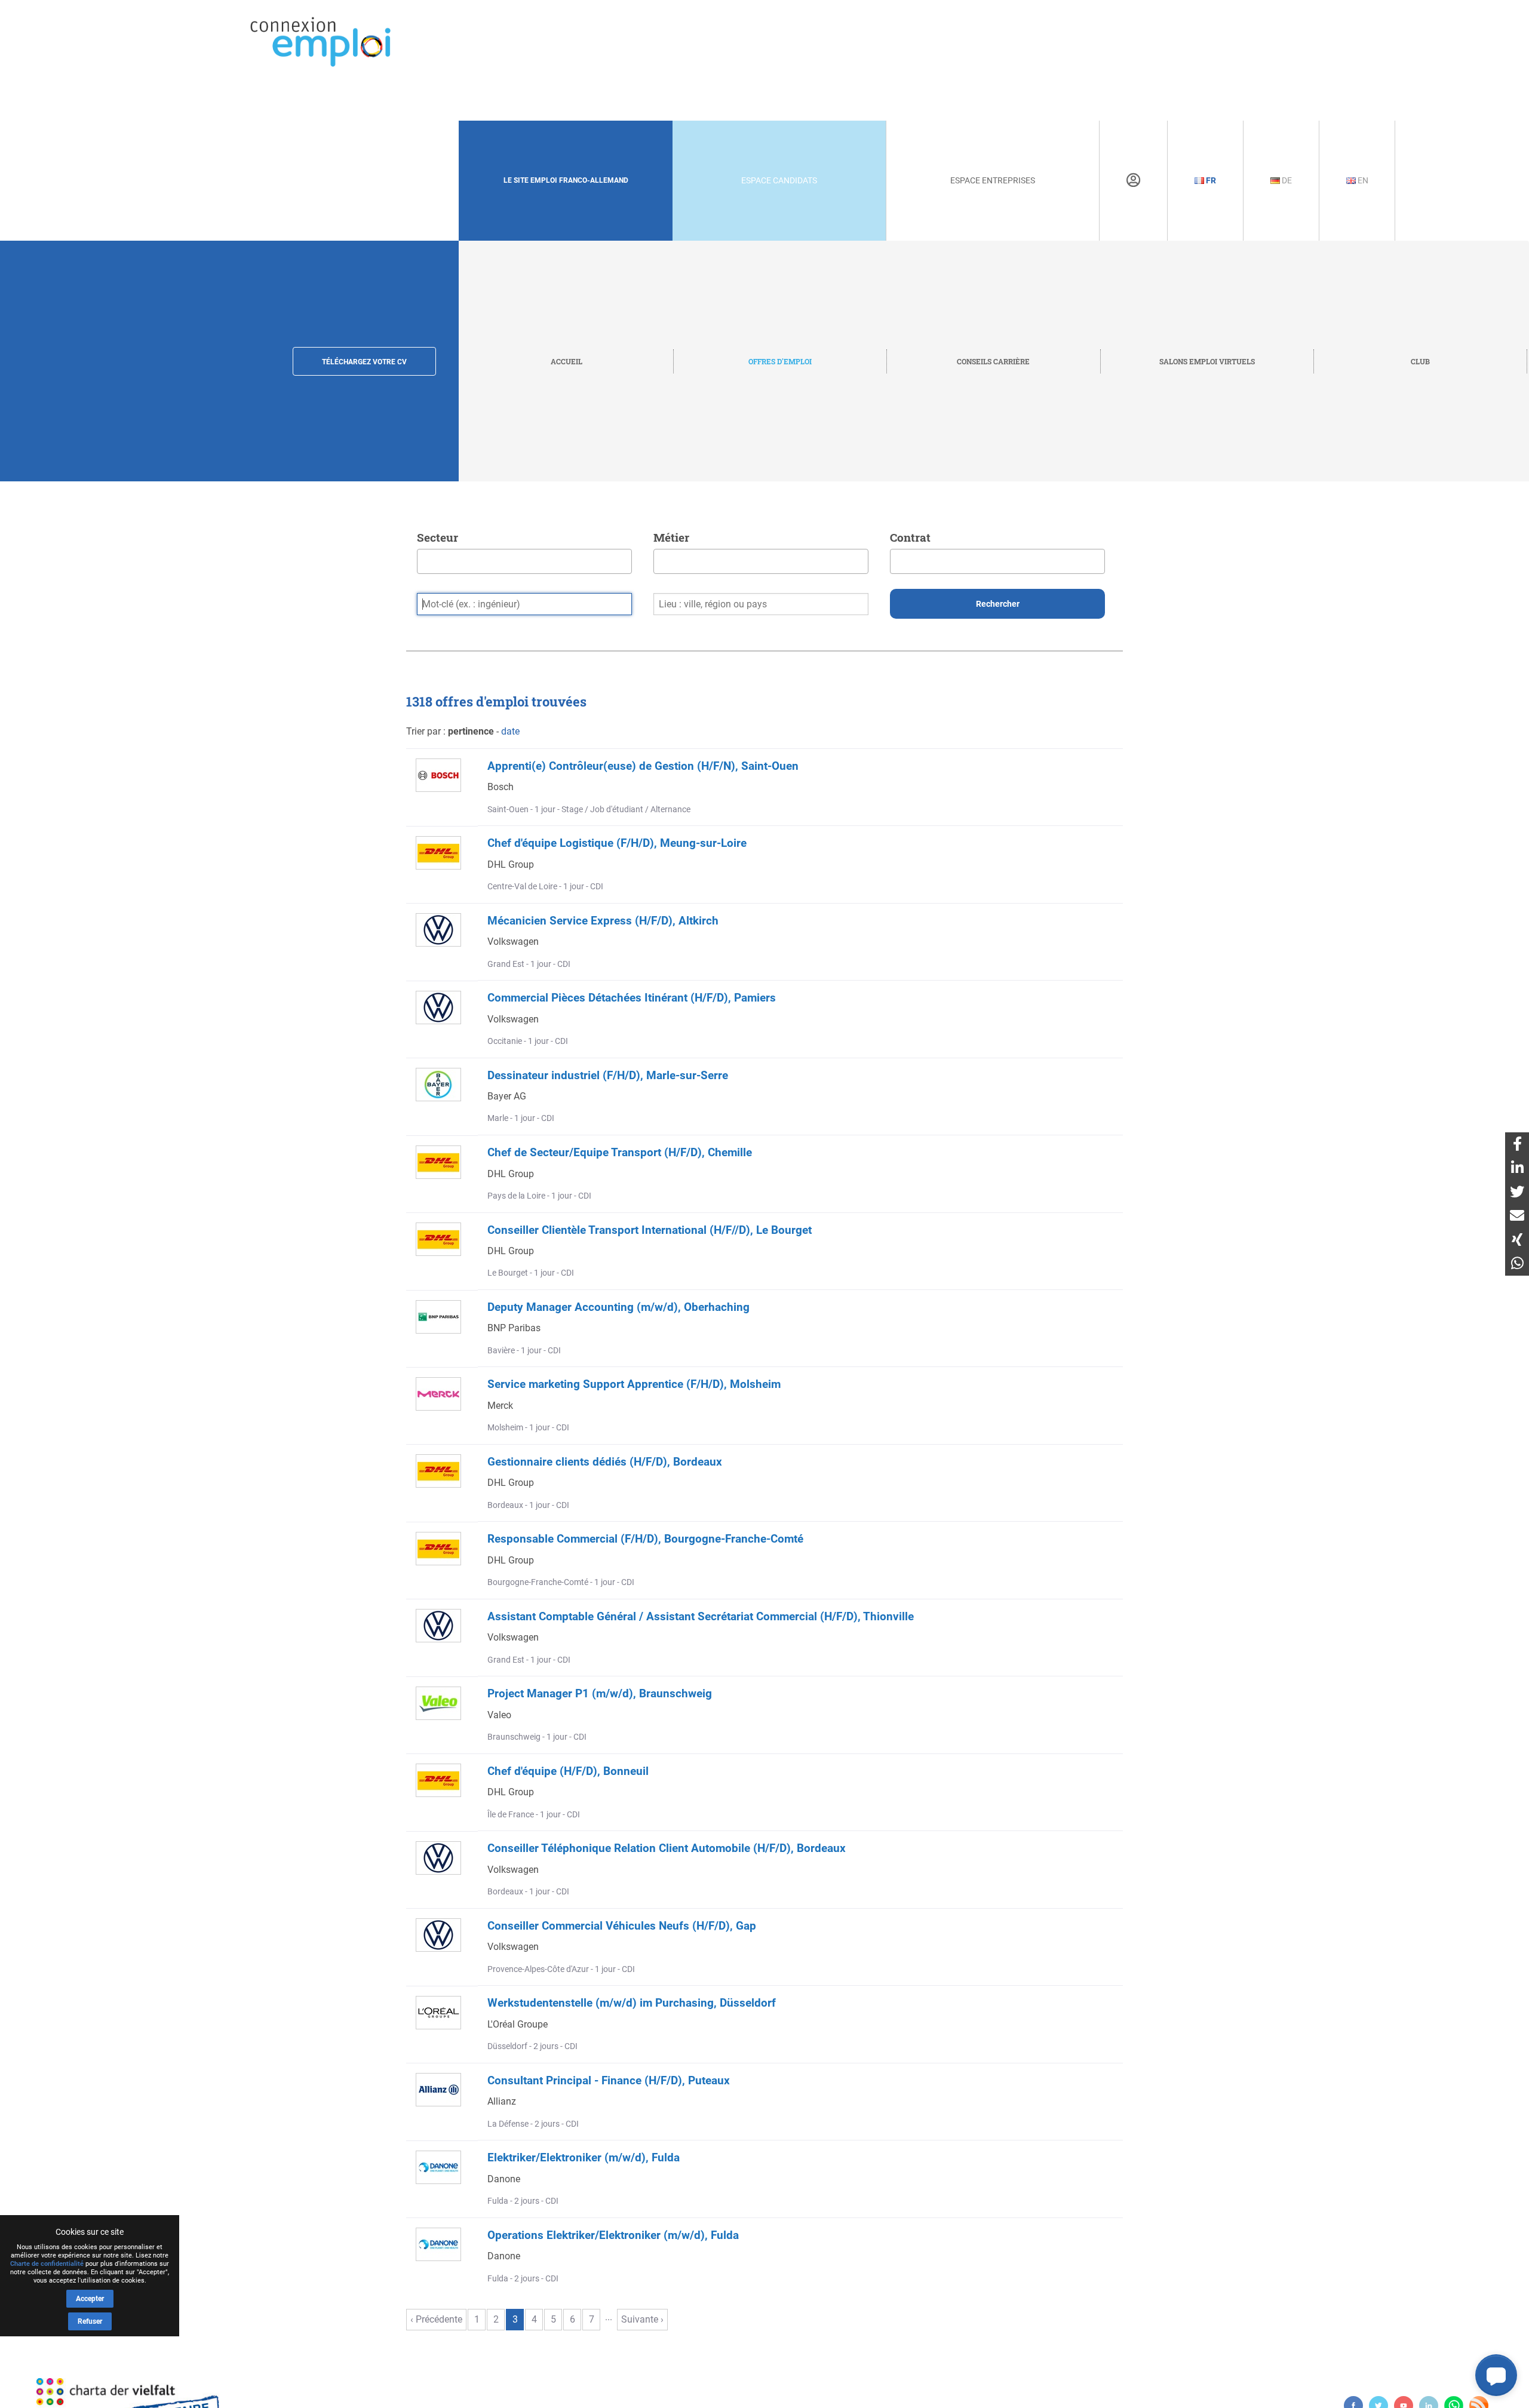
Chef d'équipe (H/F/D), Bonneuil (568, 1771)
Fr (1210, 180)
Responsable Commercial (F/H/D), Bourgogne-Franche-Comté (645, 1539)
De (1286, 180)
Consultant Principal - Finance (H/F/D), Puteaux (609, 2080)
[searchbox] (424, 558)
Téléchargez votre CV (364, 362)
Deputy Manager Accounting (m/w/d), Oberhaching (618, 1307)
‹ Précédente (436, 2319)
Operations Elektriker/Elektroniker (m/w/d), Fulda (613, 2235)
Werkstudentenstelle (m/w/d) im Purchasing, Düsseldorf (632, 2003)
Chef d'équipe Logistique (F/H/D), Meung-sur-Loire (617, 843)
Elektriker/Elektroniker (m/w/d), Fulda (584, 2157)
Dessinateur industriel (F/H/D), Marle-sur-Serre (608, 1075)
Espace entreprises (993, 180)
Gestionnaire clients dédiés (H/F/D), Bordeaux (605, 1462)
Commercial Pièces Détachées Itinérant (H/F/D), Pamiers (632, 998)
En (1362, 180)
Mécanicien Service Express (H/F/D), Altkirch (603, 921)
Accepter (90, 2299)
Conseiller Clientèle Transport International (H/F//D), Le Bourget (650, 1230)
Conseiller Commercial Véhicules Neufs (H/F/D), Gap (622, 1926)
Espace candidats (779, 180)
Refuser (90, 2321)
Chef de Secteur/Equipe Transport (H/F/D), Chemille (620, 1152)
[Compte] (1133, 180)
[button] (1496, 2375)
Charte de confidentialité (47, 2264)
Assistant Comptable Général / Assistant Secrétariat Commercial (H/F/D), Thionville (701, 1616)
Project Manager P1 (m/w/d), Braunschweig (600, 1693)
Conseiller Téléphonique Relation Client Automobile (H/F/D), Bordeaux (667, 1848)
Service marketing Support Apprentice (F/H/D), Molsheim (634, 1384)
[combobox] (524, 561)
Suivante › (642, 2319)
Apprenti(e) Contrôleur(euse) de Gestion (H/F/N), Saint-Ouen (643, 766)
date (510, 731)
